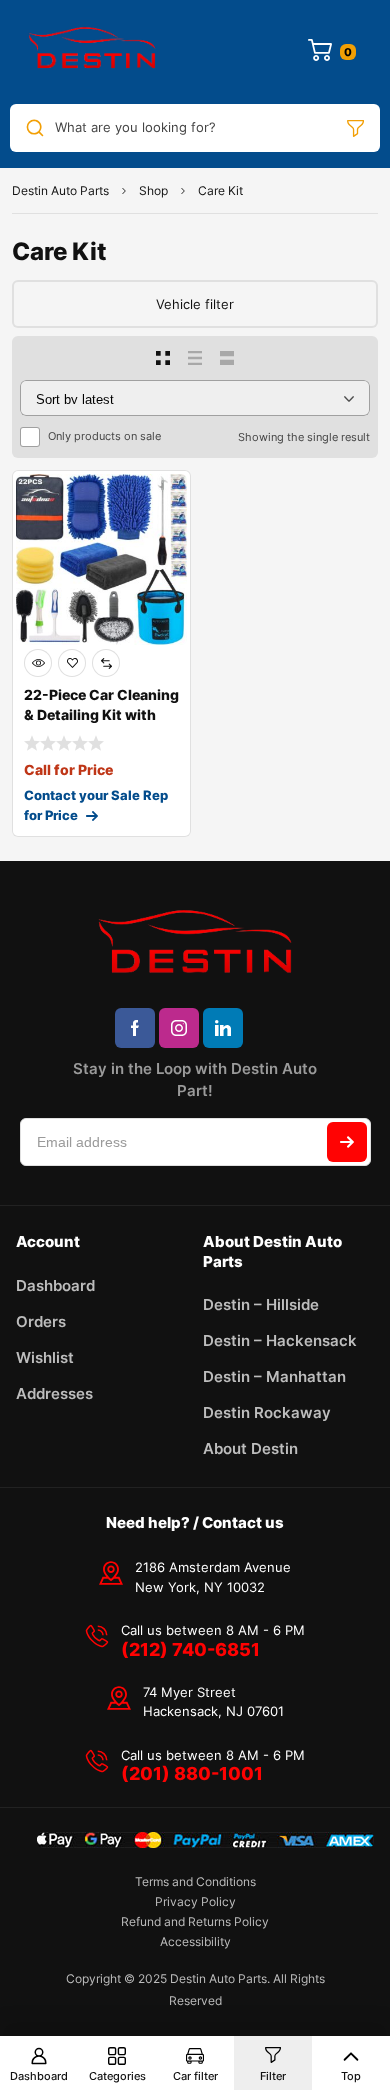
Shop (153, 190)
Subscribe (347, 1142)
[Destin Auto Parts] (92, 52)
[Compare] (106, 663)
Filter (273, 2076)
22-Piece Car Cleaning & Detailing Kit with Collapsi (101, 714)
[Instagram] (179, 1028)
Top (351, 2076)
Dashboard (39, 2076)
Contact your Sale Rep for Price (96, 805)
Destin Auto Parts (60, 190)
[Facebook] (135, 1028)
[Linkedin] (223, 1028)
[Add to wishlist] (72, 663)
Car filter (195, 2076)
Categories (117, 2076)
